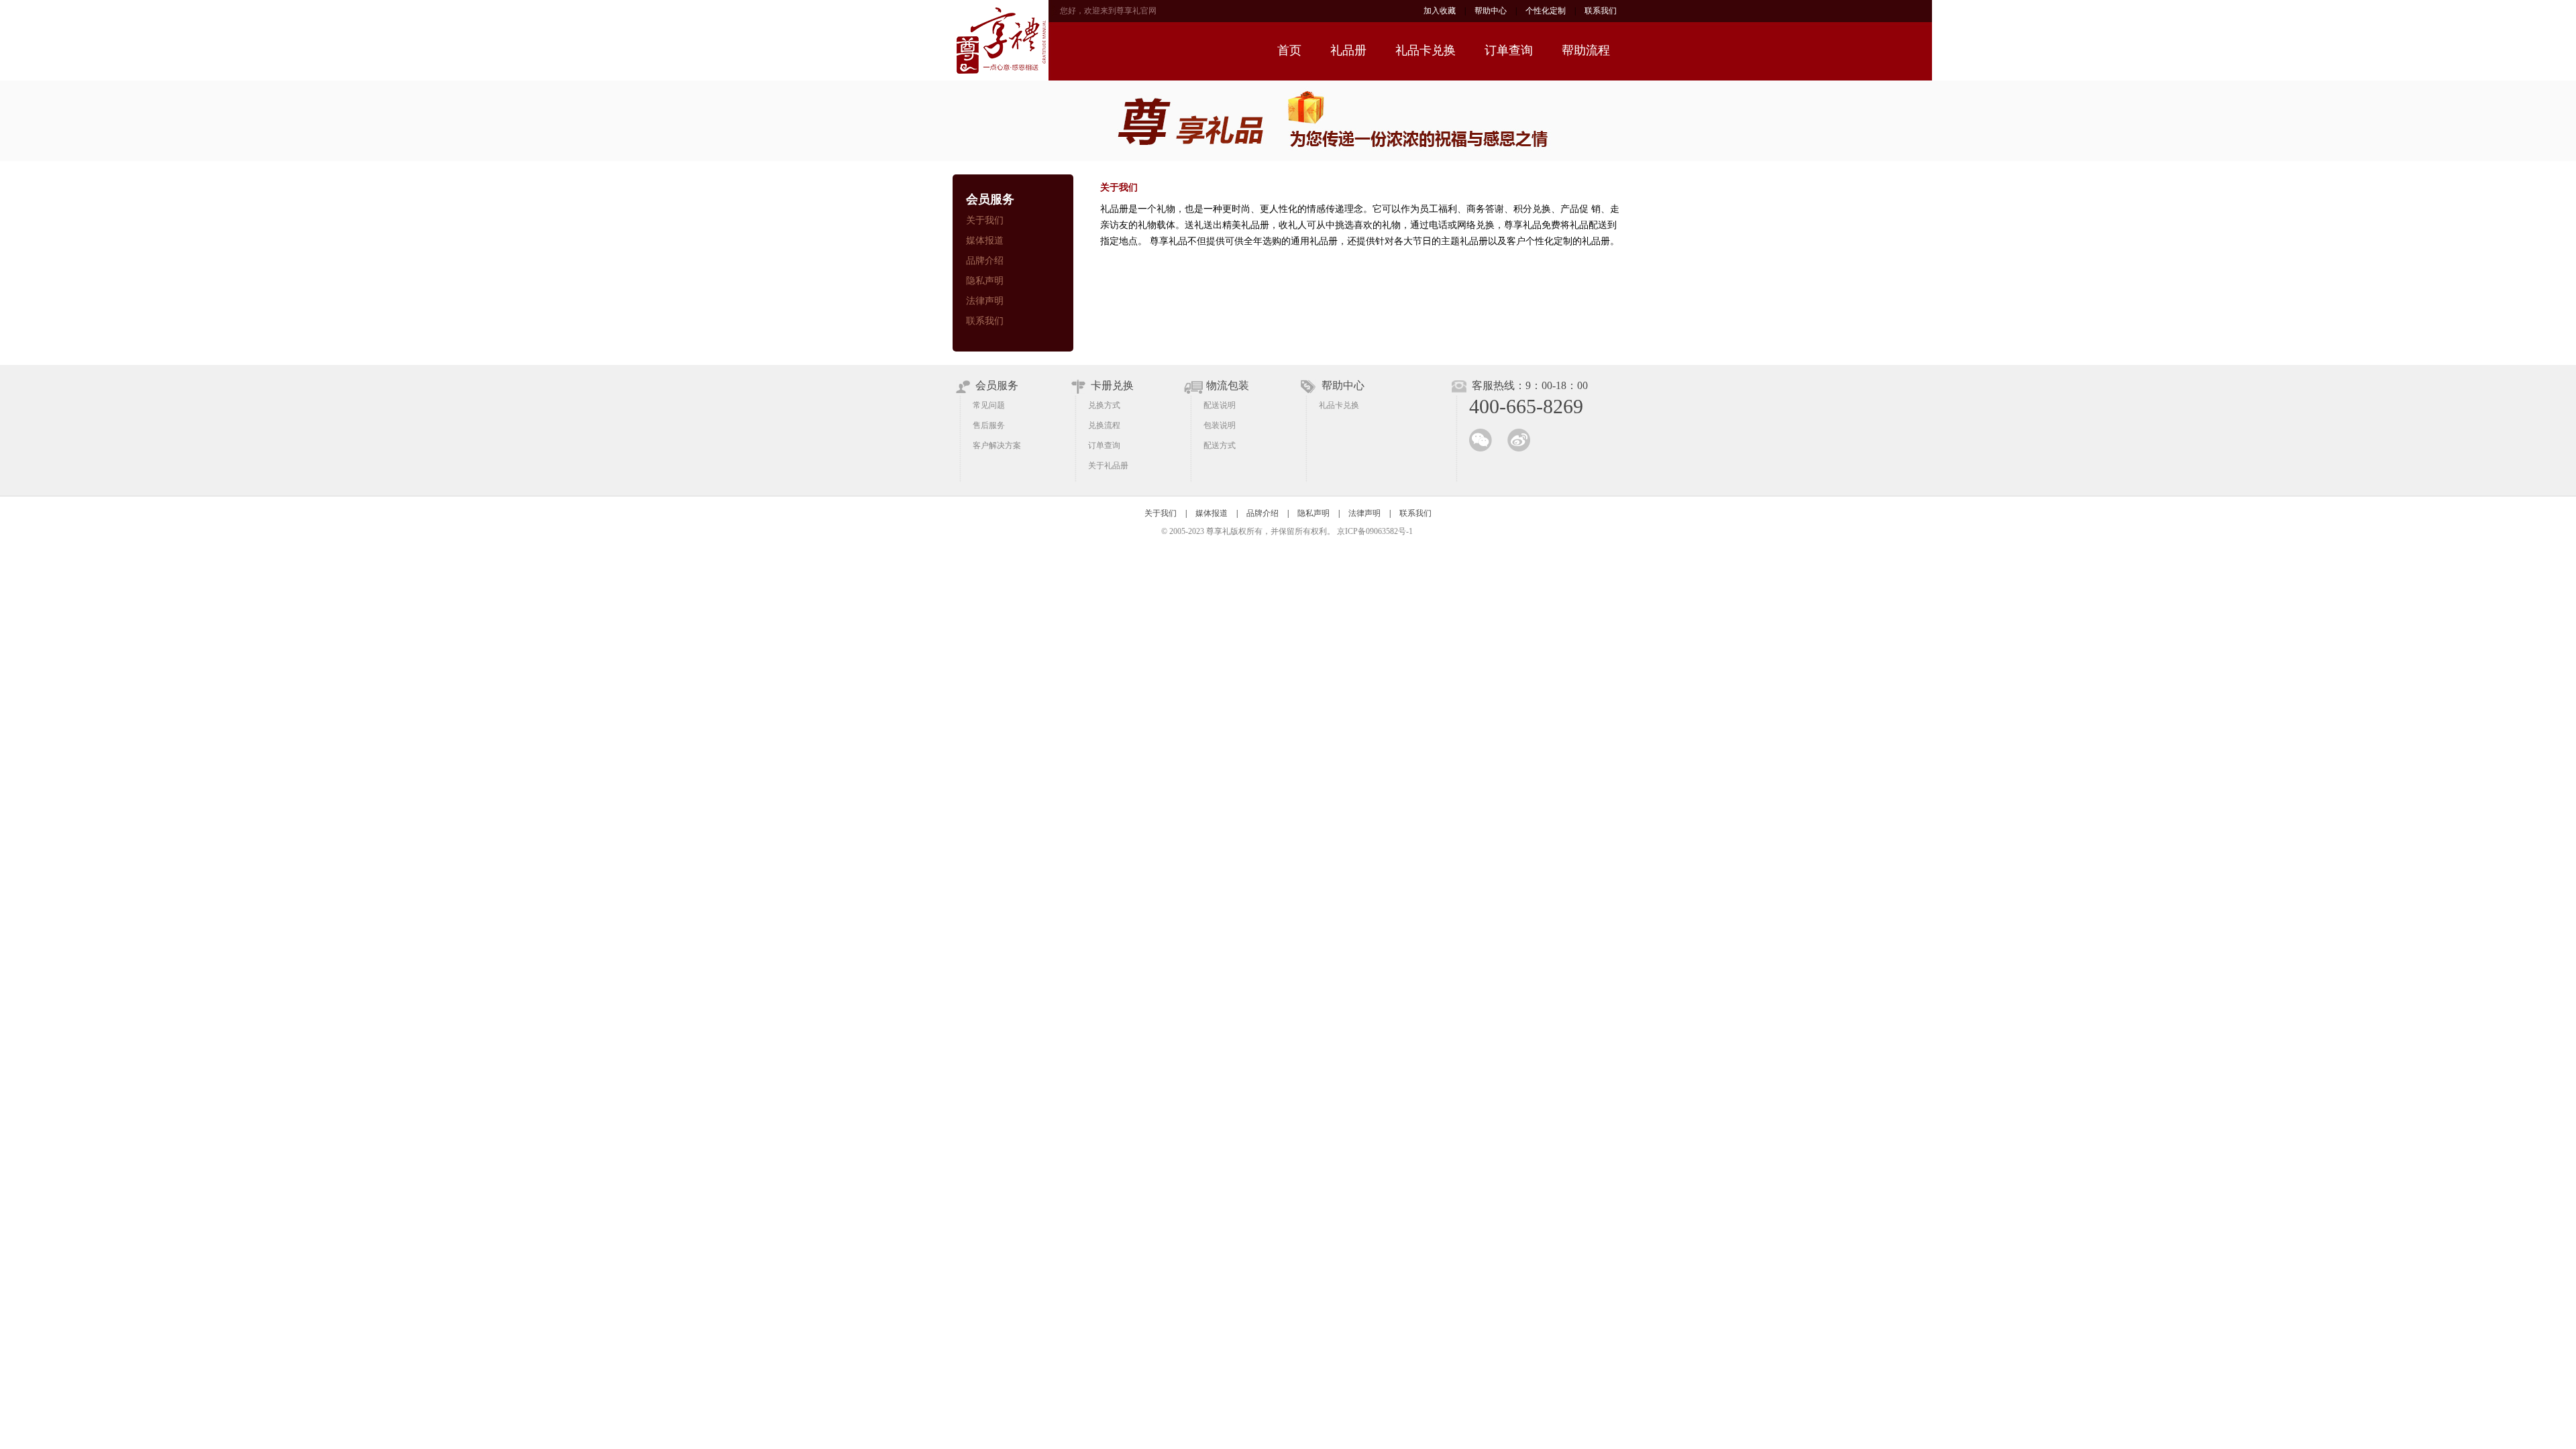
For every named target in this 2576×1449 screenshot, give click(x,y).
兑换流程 (1104, 425)
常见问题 (989, 405)
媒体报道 (985, 240)
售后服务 (989, 425)
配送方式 (1220, 445)
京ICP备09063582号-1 (1375, 531)
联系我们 (1601, 11)
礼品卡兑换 (1426, 50)
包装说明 (1220, 425)
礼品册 (1348, 50)
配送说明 (1220, 405)
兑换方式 (1104, 405)
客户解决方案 (997, 445)
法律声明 (985, 301)
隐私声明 (985, 281)
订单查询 (1509, 50)
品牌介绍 (985, 261)
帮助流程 (1586, 50)
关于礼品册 (1108, 466)
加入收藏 (1440, 11)
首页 (1289, 50)
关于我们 (985, 220)
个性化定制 (1546, 11)
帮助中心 (1491, 11)
